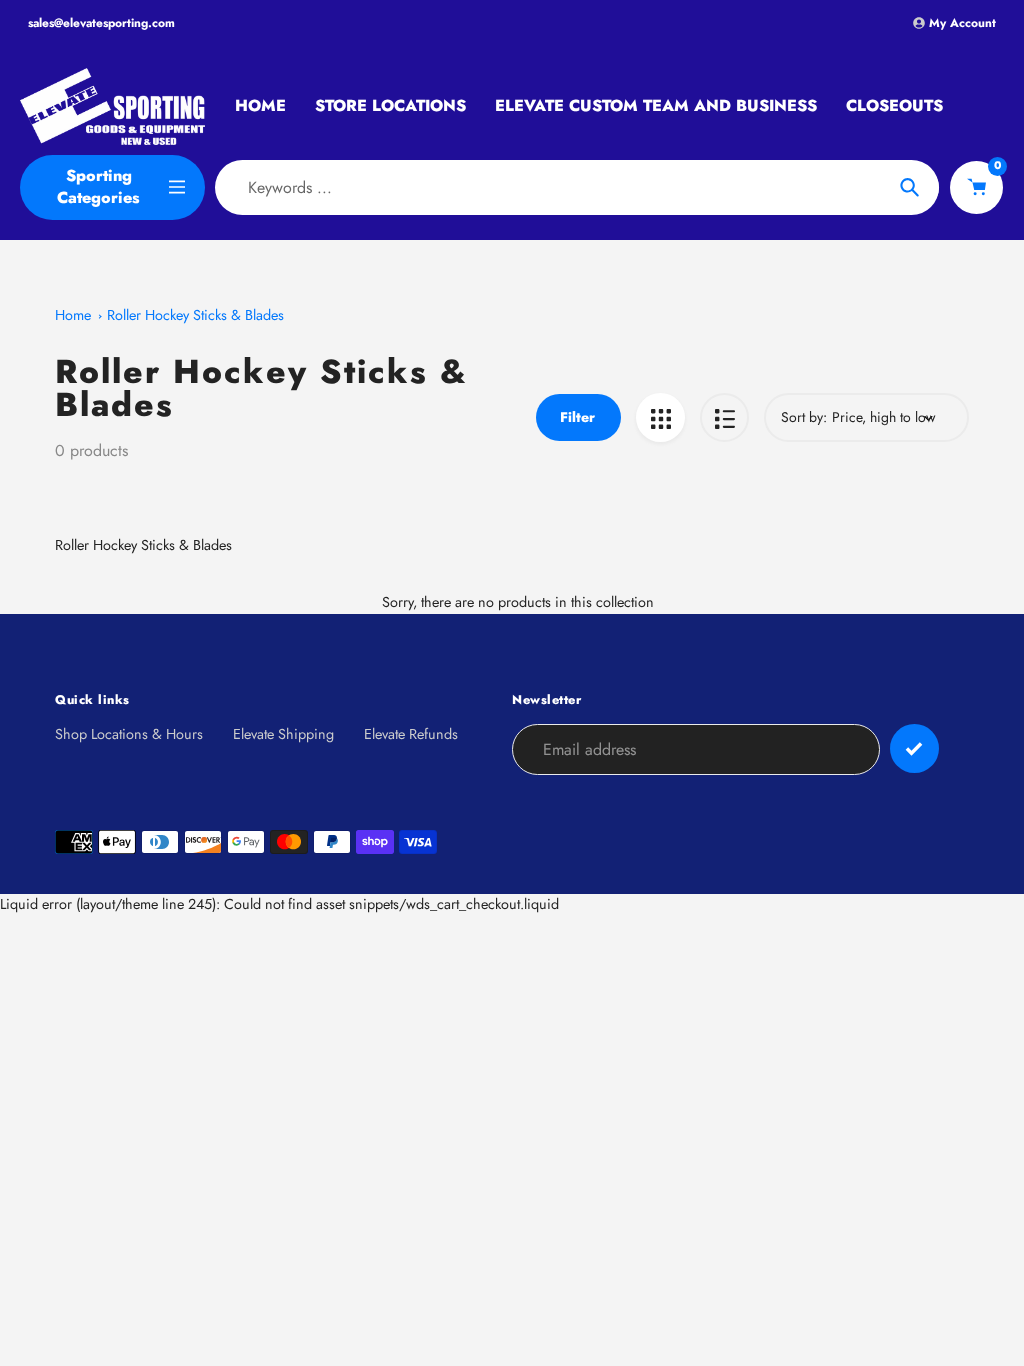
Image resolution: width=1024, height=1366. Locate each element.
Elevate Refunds (411, 734)
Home (73, 315)
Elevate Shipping (283, 734)
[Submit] (914, 748)
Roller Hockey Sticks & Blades (195, 315)
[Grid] (660, 417)
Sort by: (804, 417)
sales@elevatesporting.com (101, 23)
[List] (724, 417)
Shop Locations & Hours (129, 734)
